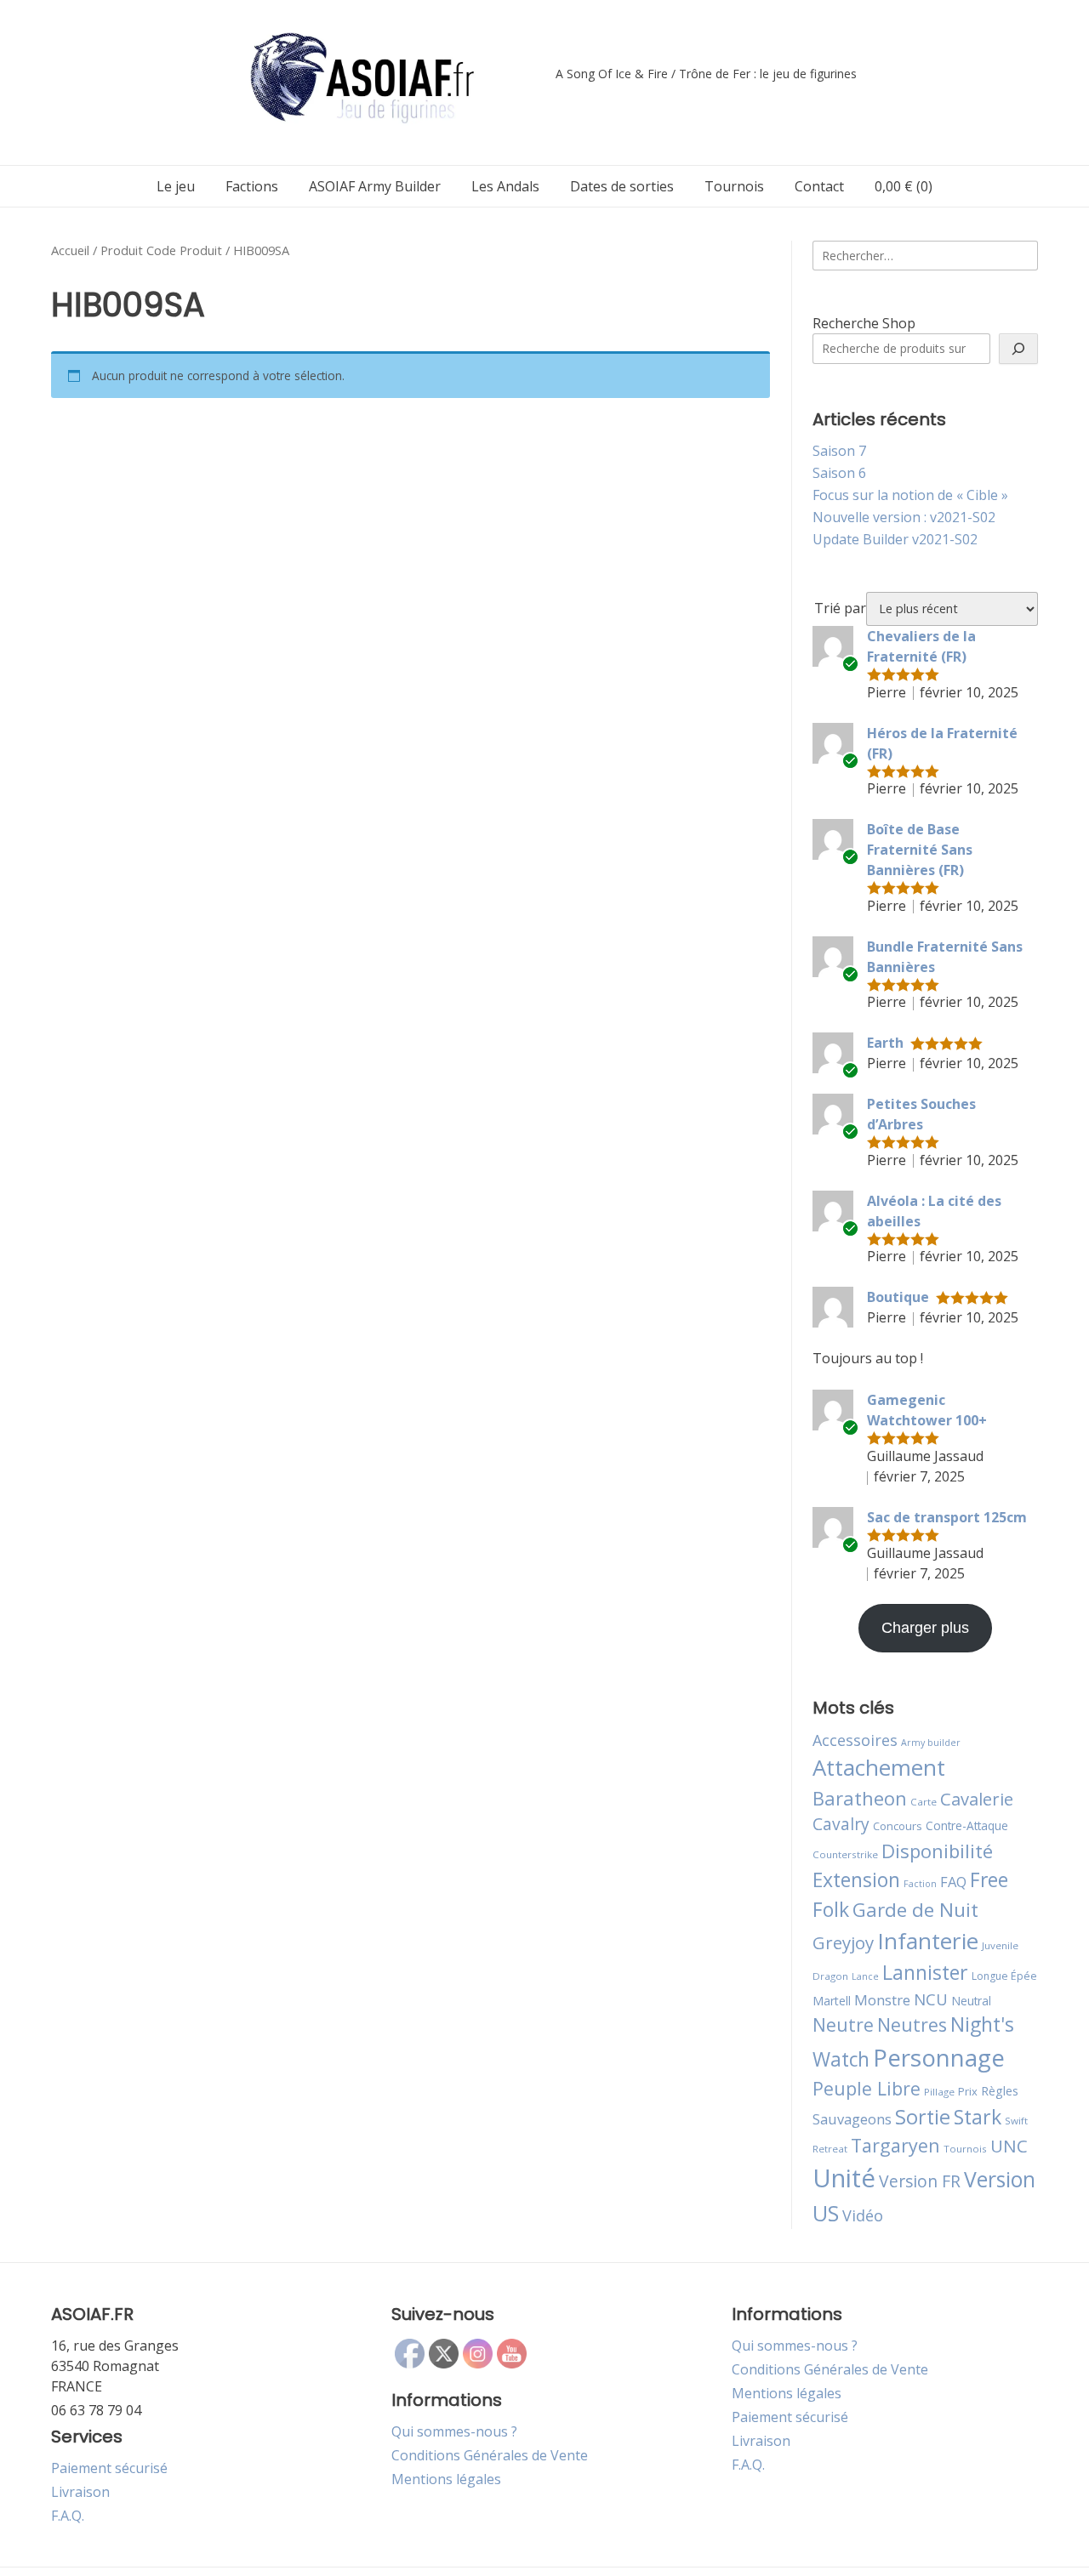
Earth (885, 1043)
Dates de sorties (622, 186)
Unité (844, 2178)
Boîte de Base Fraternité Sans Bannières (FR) (920, 850)
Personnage (939, 2057)
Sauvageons (852, 2119)
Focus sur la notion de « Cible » (910, 495)
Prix (968, 2091)
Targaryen (895, 2145)
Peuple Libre (867, 2088)
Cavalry (841, 1824)
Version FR (920, 2181)
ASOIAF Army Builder (375, 186)
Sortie (923, 2117)
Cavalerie (977, 1799)
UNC (1009, 2146)
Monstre (882, 2000)
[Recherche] (1018, 349)
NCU (931, 1999)
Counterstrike (845, 1854)
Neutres (912, 2024)
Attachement (879, 1767)
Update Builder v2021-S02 (895, 539)
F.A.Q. (68, 2516)
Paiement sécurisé (109, 2468)
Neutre (843, 2025)
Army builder (931, 1743)
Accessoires (855, 1740)
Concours (898, 1826)
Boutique (898, 1297)
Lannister (925, 1972)
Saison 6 (839, 473)
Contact (819, 186)
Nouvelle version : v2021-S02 (904, 517)
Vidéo (863, 2215)
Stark (978, 2117)
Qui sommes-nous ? (454, 2431)
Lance (865, 1976)
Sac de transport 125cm (947, 1517)
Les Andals (505, 186)
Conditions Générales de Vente (490, 2455)
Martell (832, 2001)
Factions (252, 186)
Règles (1000, 2091)
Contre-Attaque (967, 1825)
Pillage (939, 2092)
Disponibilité (937, 1851)
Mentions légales (446, 2479)
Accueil (70, 250)
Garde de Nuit (915, 1910)
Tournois (734, 186)
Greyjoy (843, 1942)
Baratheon (860, 1798)
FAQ (953, 1882)
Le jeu (176, 186)
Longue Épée (1004, 1976)
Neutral (971, 2001)
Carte (924, 1802)
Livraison (80, 2492)
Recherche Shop (864, 323)
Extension (856, 1879)
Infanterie (928, 1941)
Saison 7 (839, 451)
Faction (920, 1884)
